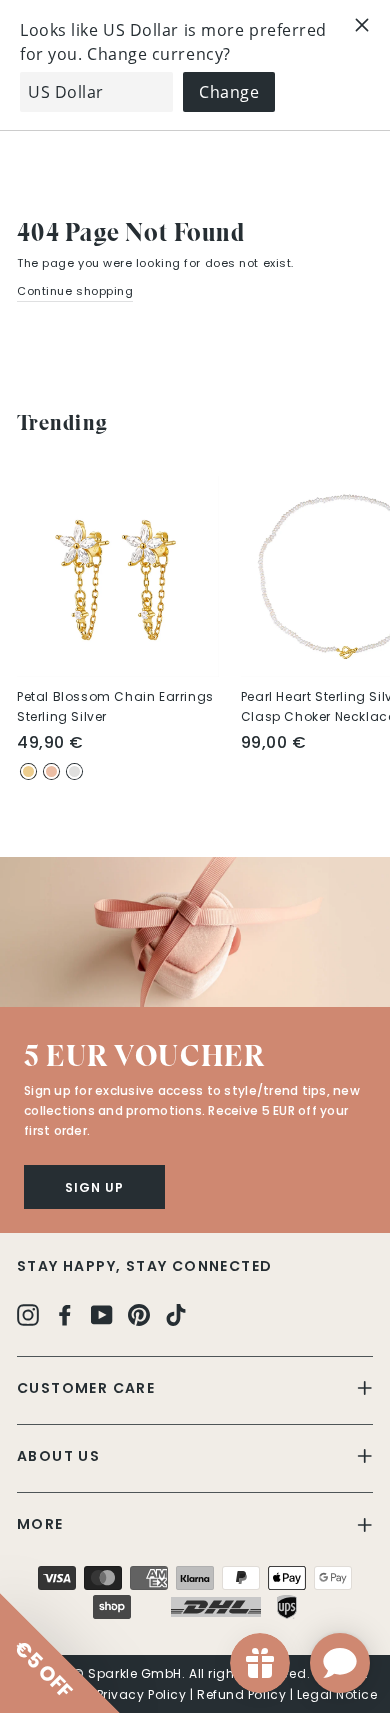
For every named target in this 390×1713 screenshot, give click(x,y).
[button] (195, 931)
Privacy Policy (142, 1694)
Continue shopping (75, 291)
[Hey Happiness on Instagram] (28, 1313)
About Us (58, 1456)
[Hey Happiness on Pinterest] (139, 1313)
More (40, 1524)
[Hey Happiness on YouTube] (102, 1313)
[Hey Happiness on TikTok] (176, 1313)
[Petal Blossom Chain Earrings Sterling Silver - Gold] (28, 771)
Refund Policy (241, 1694)
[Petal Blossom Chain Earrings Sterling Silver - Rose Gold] (51, 771)
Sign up (94, 1187)
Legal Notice (337, 1694)
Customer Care (86, 1388)
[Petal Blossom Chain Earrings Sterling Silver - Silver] (74, 771)
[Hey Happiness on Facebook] (65, 1313)
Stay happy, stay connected (144, 1266)
